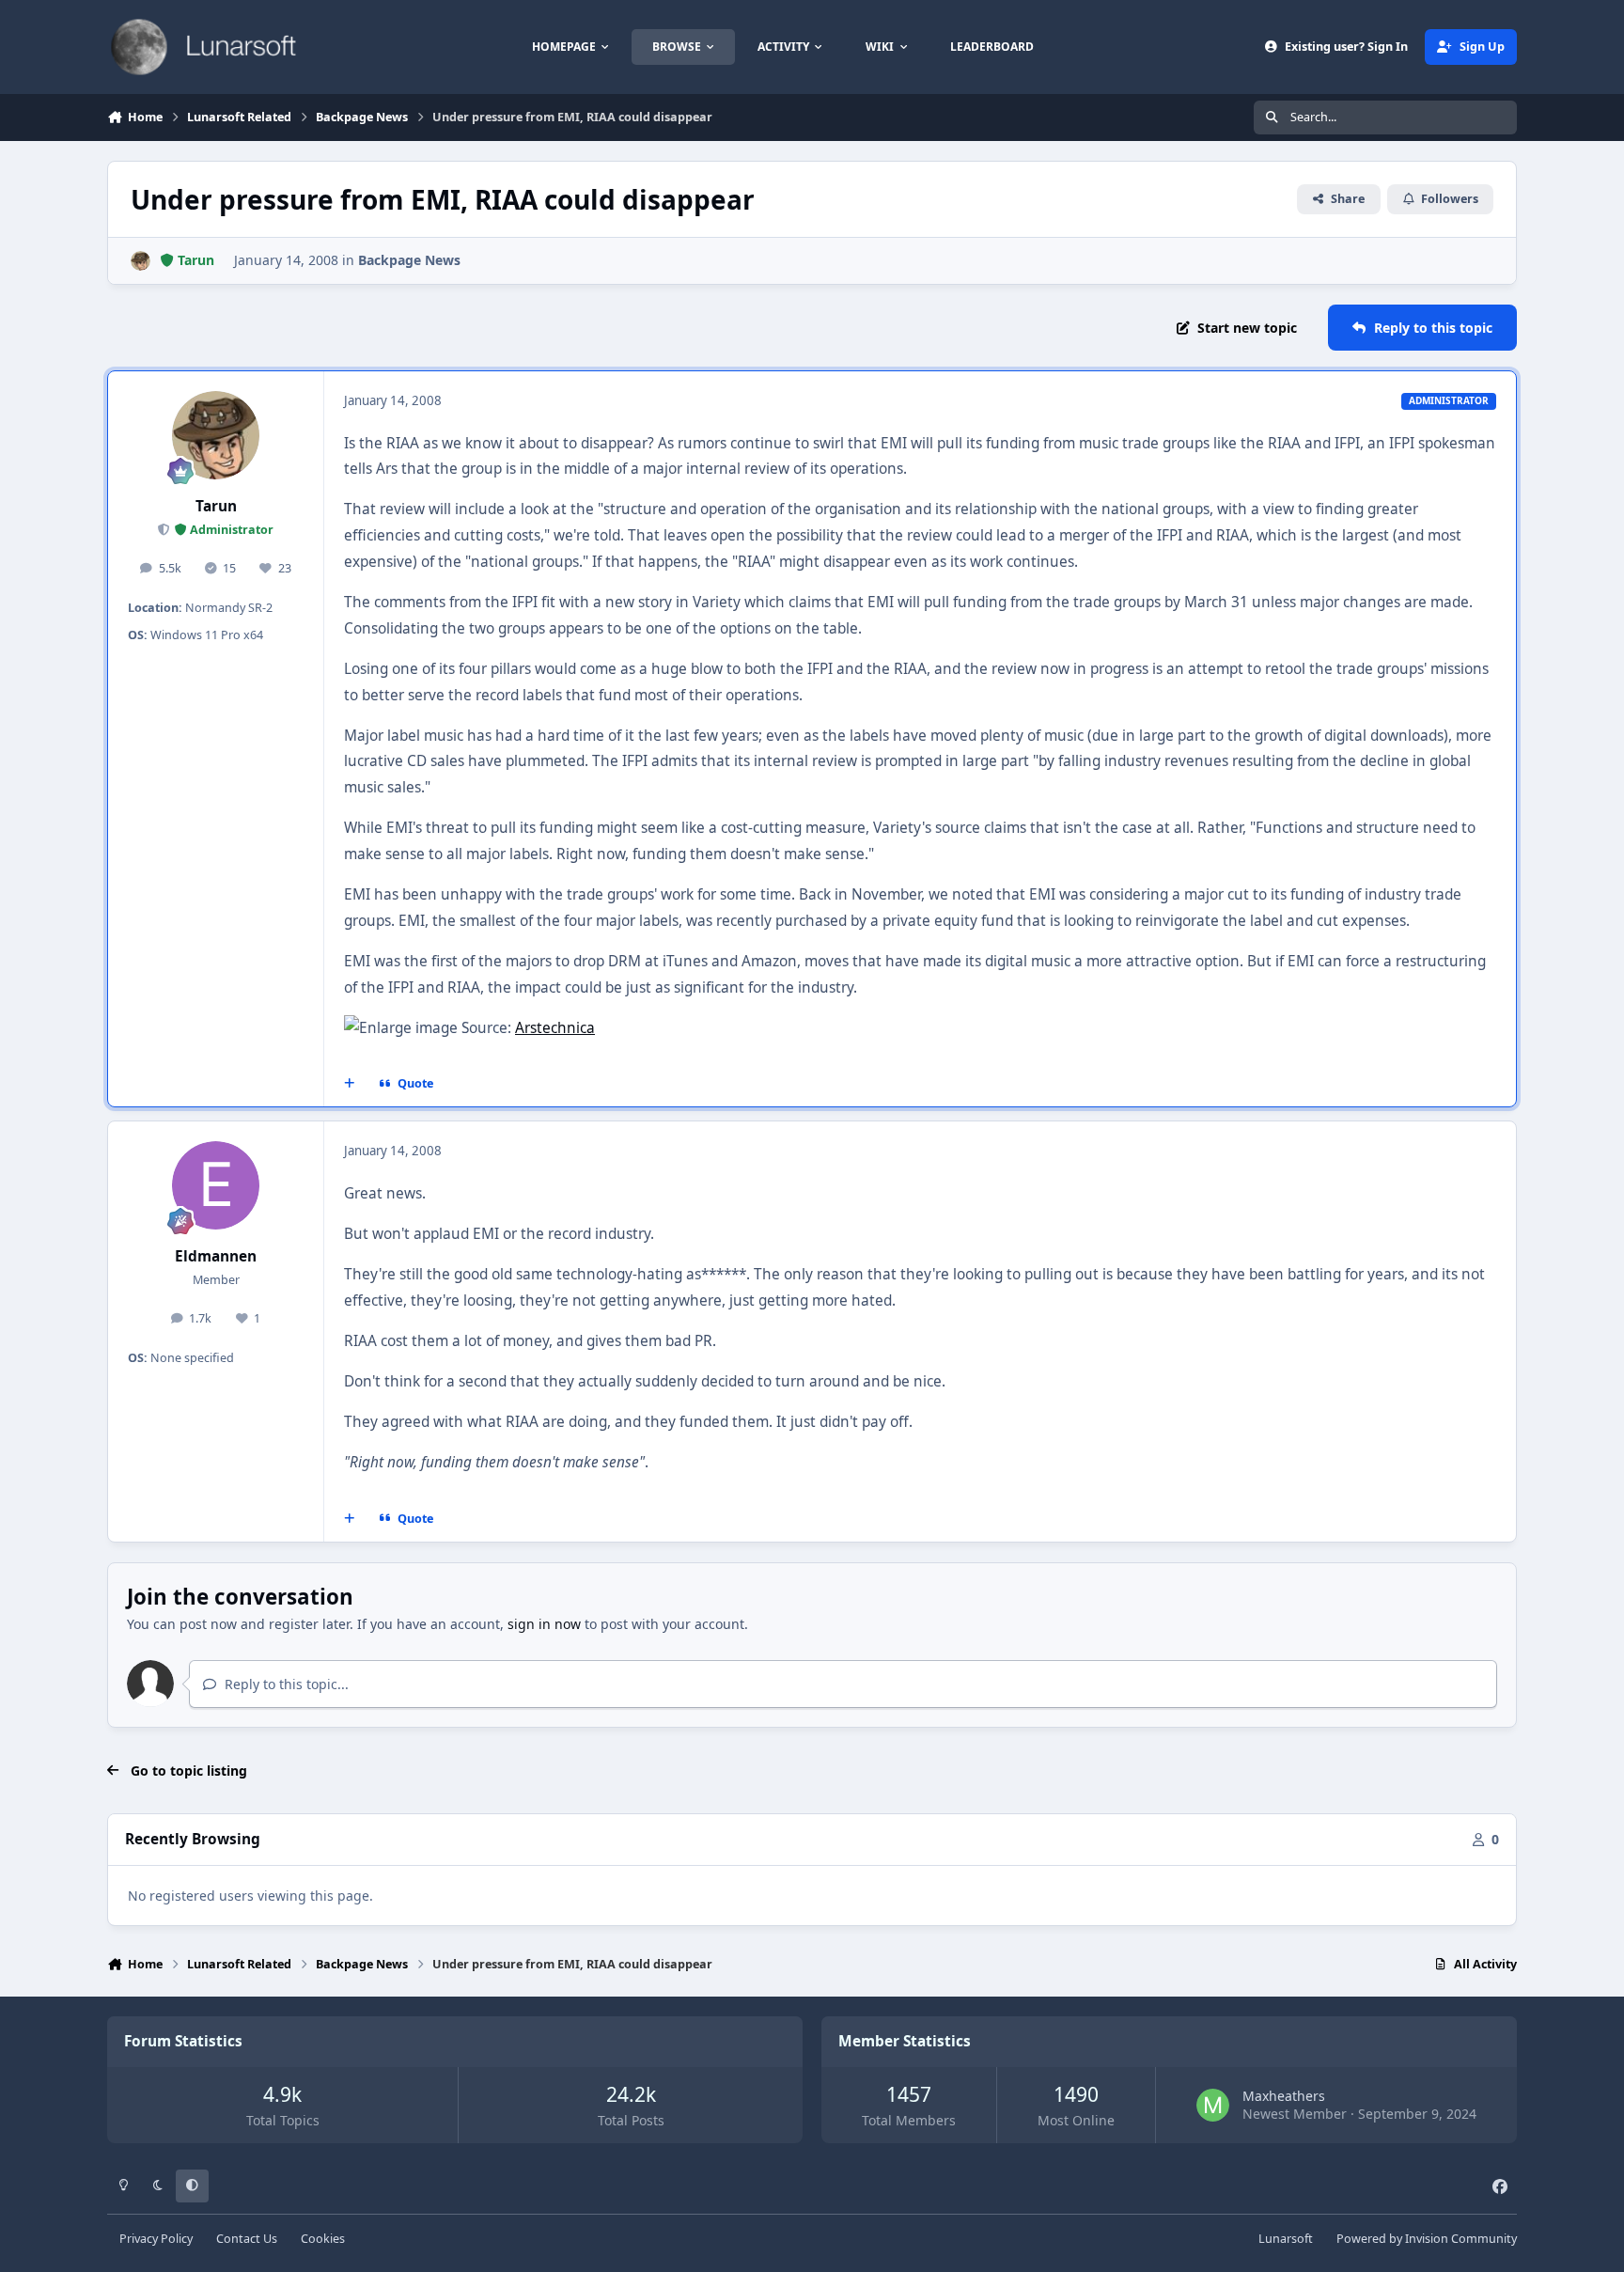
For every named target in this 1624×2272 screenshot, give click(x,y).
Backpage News (409, 260)
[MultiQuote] (350, 1084)
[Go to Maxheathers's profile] (1213, 2105)
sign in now (544, 1624)
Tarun (216, 506)
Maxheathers (1284, 2096)
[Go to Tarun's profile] (141, 261)
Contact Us (247, 2239)
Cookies (323, 2239)
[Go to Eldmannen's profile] (216, 1185)
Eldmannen (216, 1256)
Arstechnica (555, 1028)
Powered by (1427, 2239)
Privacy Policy (156, 2239)
